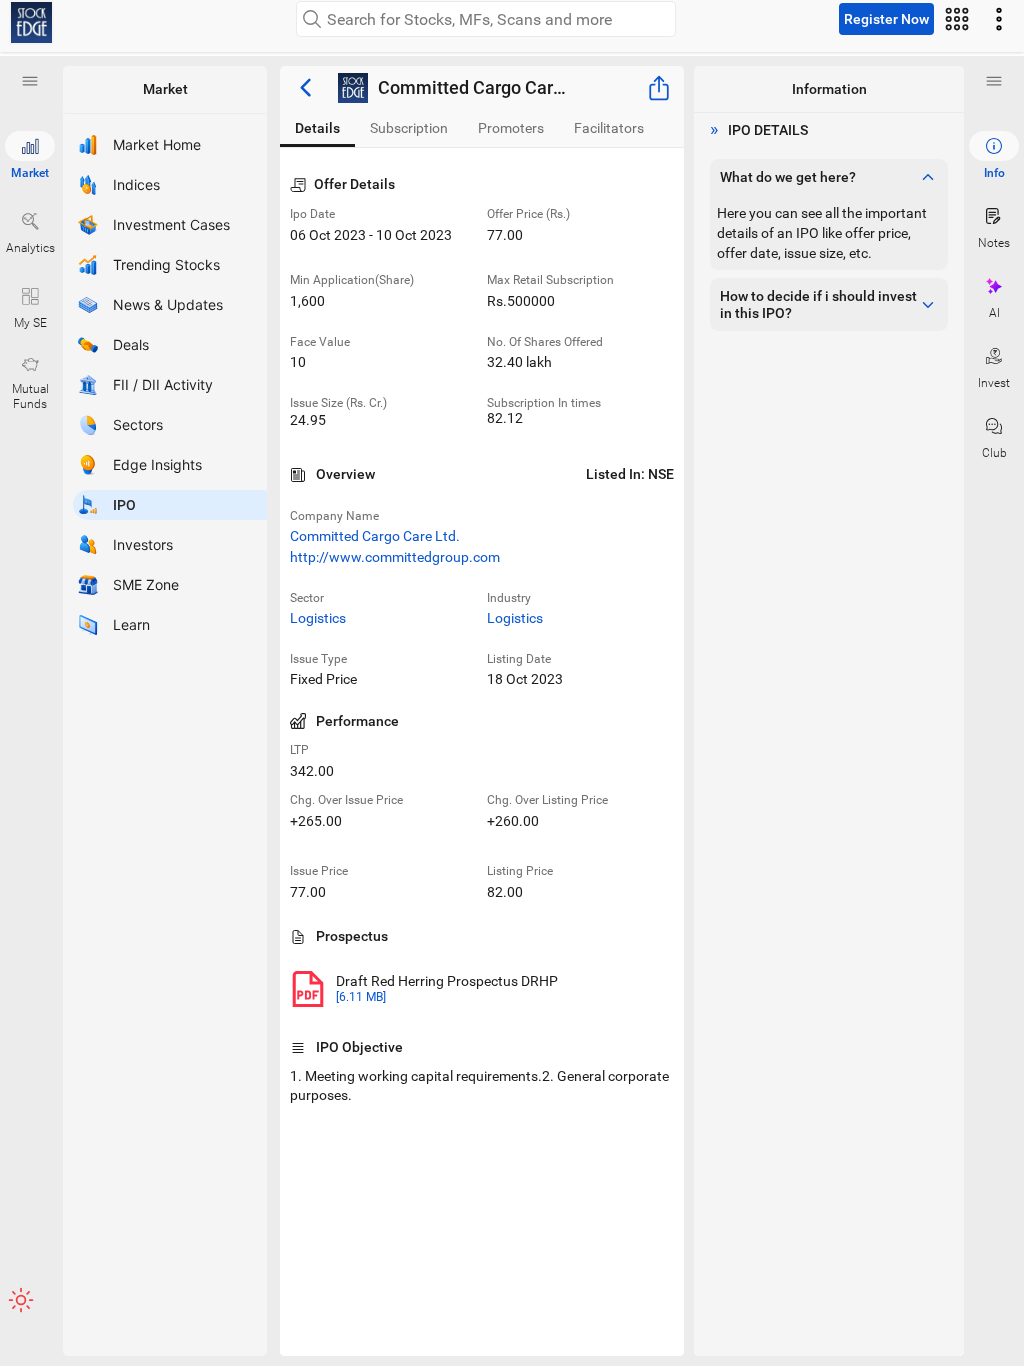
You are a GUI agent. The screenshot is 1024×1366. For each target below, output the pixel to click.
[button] (30, 81)
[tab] (317, 128)
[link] (31, 22)
